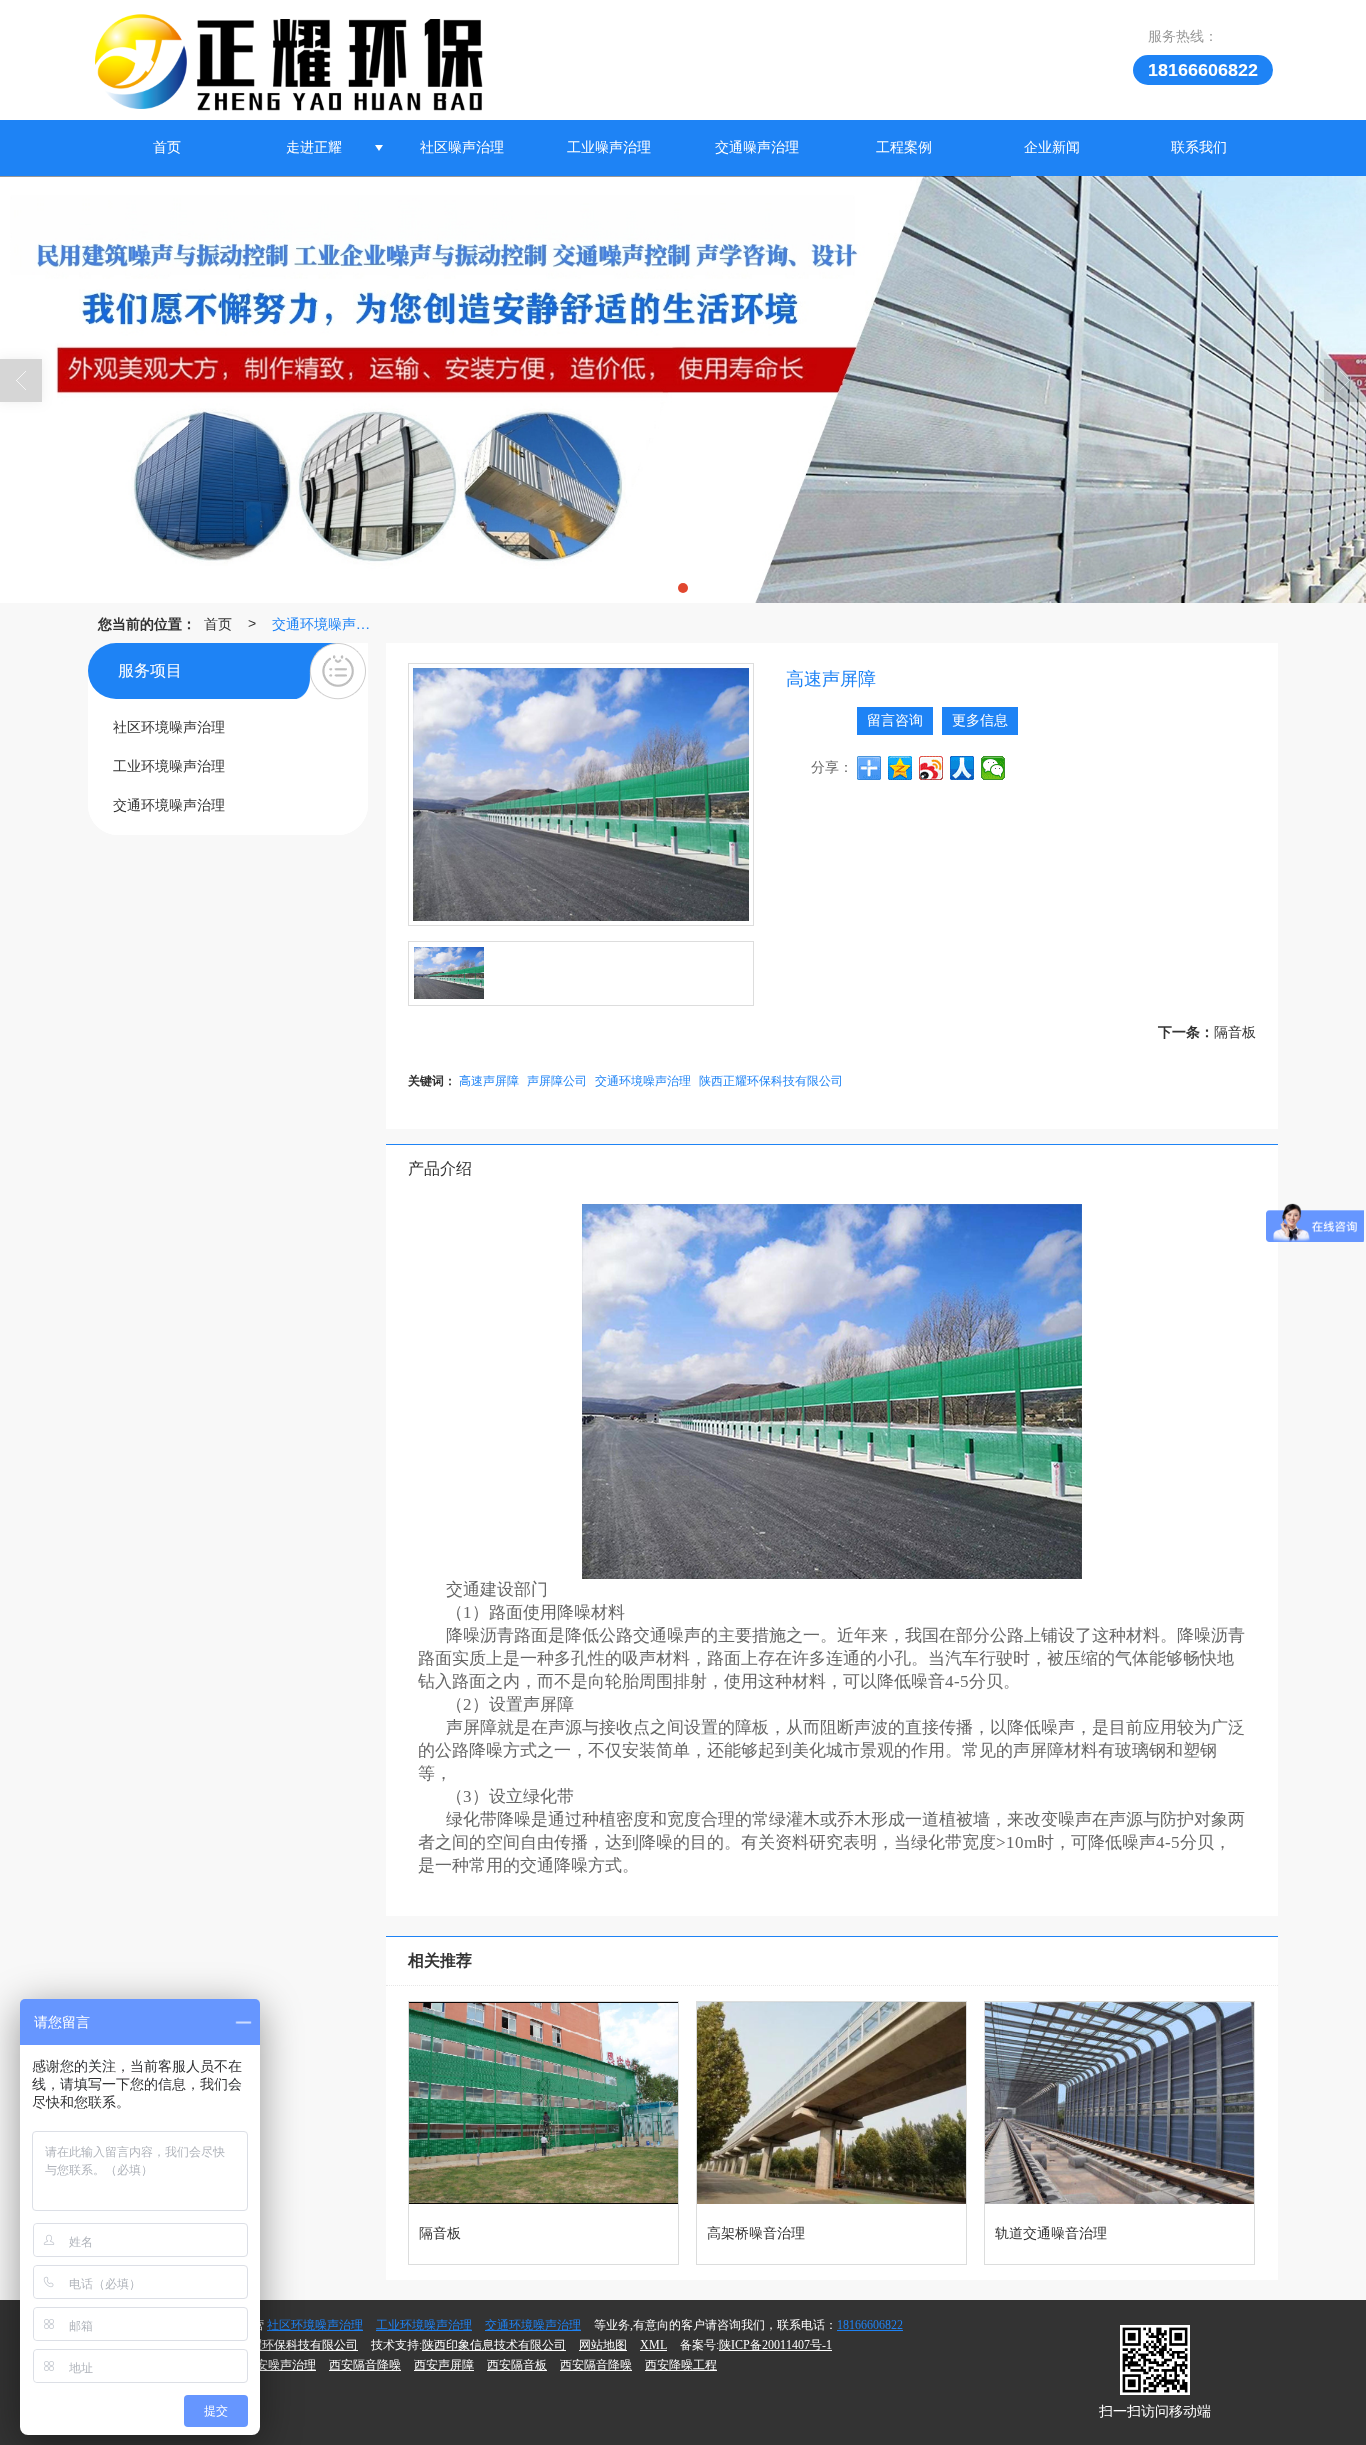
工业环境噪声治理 (424, 2325)
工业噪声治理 (609, 147)
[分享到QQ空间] (900, 768)
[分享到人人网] (962, 768)
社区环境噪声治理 (315, 2325)
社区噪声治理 (462, 147)
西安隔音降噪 (365, 2365)
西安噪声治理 (280, 2365)
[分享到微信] (993, 768)
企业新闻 (1052, 147)
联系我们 (1199, 147)
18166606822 (870, 2325)
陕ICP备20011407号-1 (775, 2345)
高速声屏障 (489, 1079)
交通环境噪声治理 (326, 623)
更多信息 (980, 720)
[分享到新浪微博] (931, 768)
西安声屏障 (444, 2365)
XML (653, 2345)
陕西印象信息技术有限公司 (494, 2345)
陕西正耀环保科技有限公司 (771, 1079)
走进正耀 (314, 147)
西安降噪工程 (681, 2365)
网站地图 (603, 2345)
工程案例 (904, 147)
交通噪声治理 (757, 147)
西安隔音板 (517, 2365)
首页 (167, 147)
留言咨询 (895, 720)
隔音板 (1235, 1031)
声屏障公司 (557, 1079)
